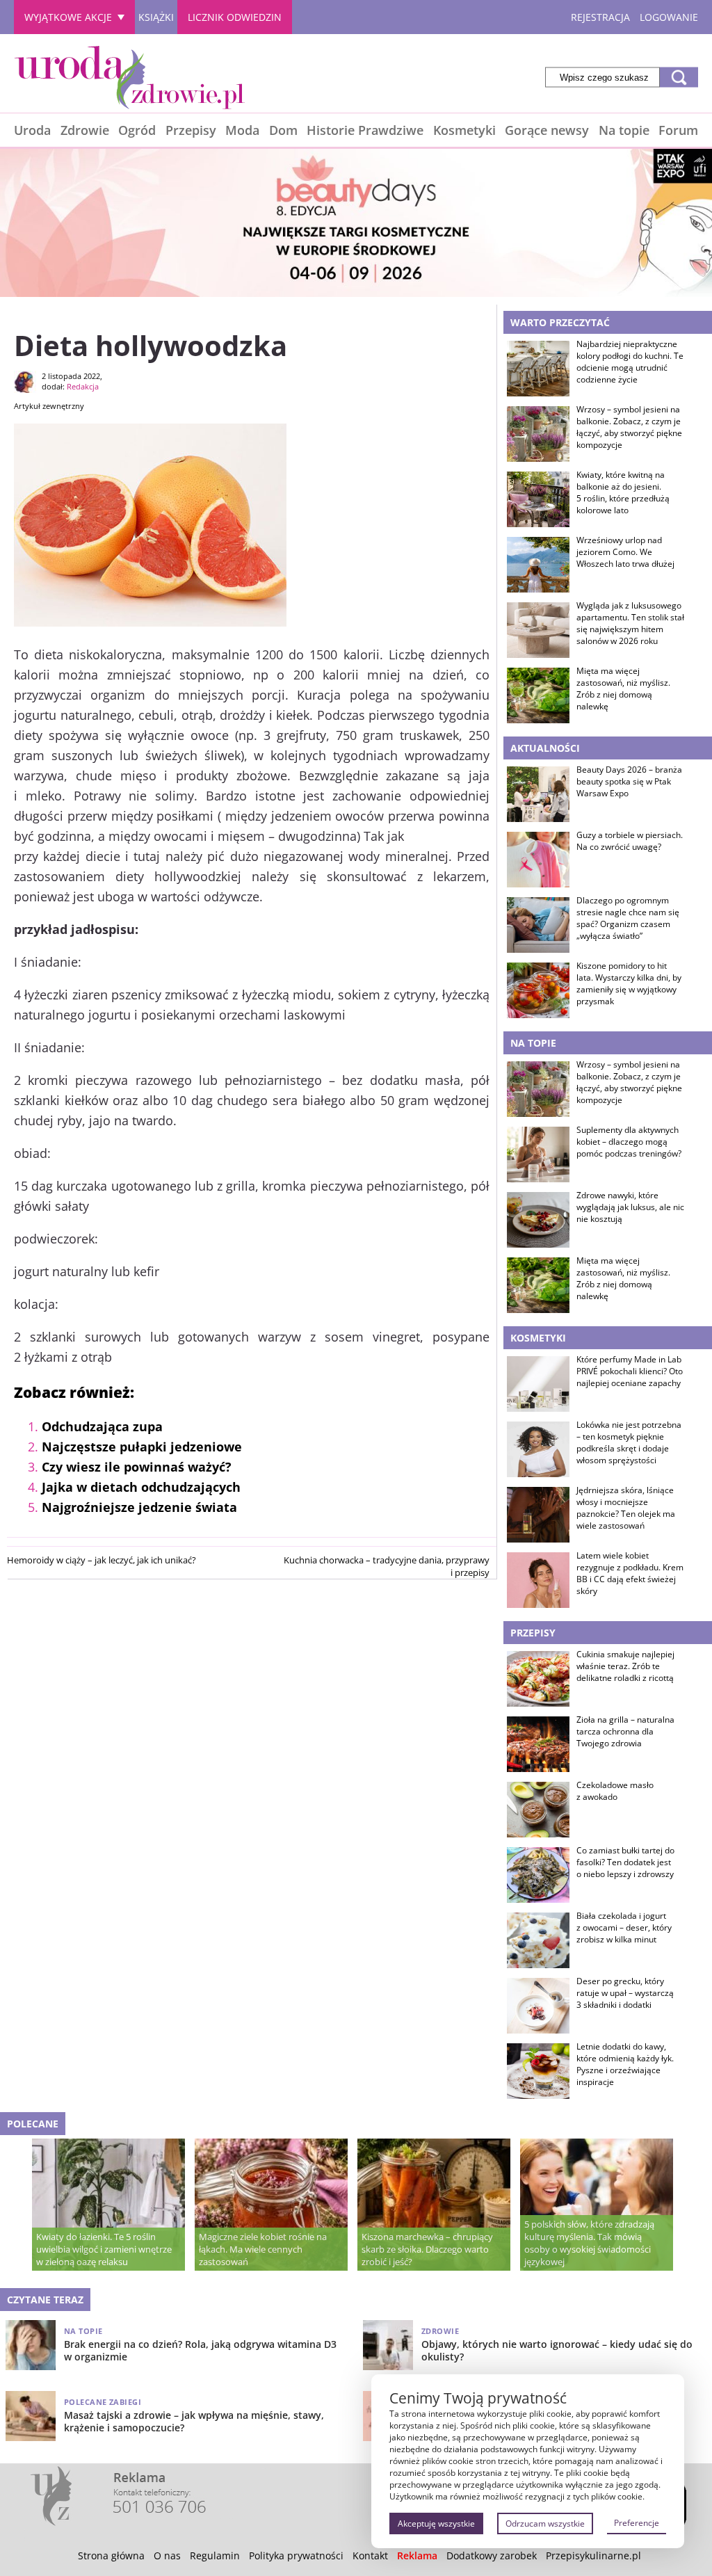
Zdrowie (85, 130)
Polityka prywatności (296, 2555)
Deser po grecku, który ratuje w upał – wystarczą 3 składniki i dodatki (625, 1993)
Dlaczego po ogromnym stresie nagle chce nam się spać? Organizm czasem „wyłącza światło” (628, 918)
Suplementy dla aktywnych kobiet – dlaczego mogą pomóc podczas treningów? (629, 1142)
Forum (678, 130)
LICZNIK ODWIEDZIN (235, 17)
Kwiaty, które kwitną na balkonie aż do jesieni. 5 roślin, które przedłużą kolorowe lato (623, 492)
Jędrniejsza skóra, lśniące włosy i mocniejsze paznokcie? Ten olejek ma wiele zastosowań (626, 1508)
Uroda (32, 130)
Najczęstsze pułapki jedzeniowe (142, 1447)
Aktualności (545, 748)
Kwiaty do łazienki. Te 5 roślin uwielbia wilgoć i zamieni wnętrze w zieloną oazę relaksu (104, 2249)
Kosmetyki (464, 130)
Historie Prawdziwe (365, 130)
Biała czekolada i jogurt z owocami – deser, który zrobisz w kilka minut (624, 1928)
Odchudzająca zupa (102, 1426)
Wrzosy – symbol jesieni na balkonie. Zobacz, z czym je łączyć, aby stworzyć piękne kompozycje (629, 427)
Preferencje (637, 2523)
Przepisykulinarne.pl (593, 2555)
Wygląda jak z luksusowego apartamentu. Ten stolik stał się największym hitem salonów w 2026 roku (630, 623)
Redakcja (83, 386)
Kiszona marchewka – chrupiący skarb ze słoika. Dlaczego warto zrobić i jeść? (427, 2249)
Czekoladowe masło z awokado (615, 1791)
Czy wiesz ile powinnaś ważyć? (137, 1467)
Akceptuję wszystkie (436, 2523)
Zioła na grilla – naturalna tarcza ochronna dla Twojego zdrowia (625, 1732)
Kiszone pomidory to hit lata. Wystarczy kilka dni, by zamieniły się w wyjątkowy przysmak (629, 983)
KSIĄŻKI (156, 17)
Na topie (624, 130)
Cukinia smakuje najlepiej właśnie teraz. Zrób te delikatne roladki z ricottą (625, 1666)
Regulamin (215, 2555)
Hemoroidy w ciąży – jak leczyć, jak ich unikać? (102, 1560)
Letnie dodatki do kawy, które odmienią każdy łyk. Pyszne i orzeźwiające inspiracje (625, 2064)
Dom (283, 130)
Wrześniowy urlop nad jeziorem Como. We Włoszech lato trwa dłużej (625, 552)
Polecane (33, 2124)
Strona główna (111, 2555)
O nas (167, 2555)
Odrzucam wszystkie (545, 2523)
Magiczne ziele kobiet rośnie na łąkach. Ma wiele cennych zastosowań (263, 2249)
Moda (242, 130)
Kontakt (370, 2555)
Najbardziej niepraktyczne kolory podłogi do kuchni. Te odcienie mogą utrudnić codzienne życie (630, 362)
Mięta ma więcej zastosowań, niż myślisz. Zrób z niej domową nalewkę (623, 689)
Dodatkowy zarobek (492, 2555)
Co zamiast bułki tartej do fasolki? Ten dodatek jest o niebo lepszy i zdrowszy (625, 1862)
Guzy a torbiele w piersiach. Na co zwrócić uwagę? (630, 841)
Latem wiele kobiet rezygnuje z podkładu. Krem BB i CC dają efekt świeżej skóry (630, 1573)
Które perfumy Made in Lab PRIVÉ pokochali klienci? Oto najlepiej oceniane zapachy (630, 1371)
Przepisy (191, 130)
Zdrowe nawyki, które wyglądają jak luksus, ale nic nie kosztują (630, 1207)
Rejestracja (600, 17)
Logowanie (669, 17)
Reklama (417, 2555)
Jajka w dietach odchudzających (141, 1487)
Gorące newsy (547, 130)
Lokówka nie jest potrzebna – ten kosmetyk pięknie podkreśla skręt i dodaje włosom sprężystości (629, 1442)
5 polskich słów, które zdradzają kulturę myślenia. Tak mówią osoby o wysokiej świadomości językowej (589, 2243)
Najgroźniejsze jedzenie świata (139, 1507)
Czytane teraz (45, 2300)
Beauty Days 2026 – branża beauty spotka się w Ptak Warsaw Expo (629, 782)
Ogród (137, 130)
